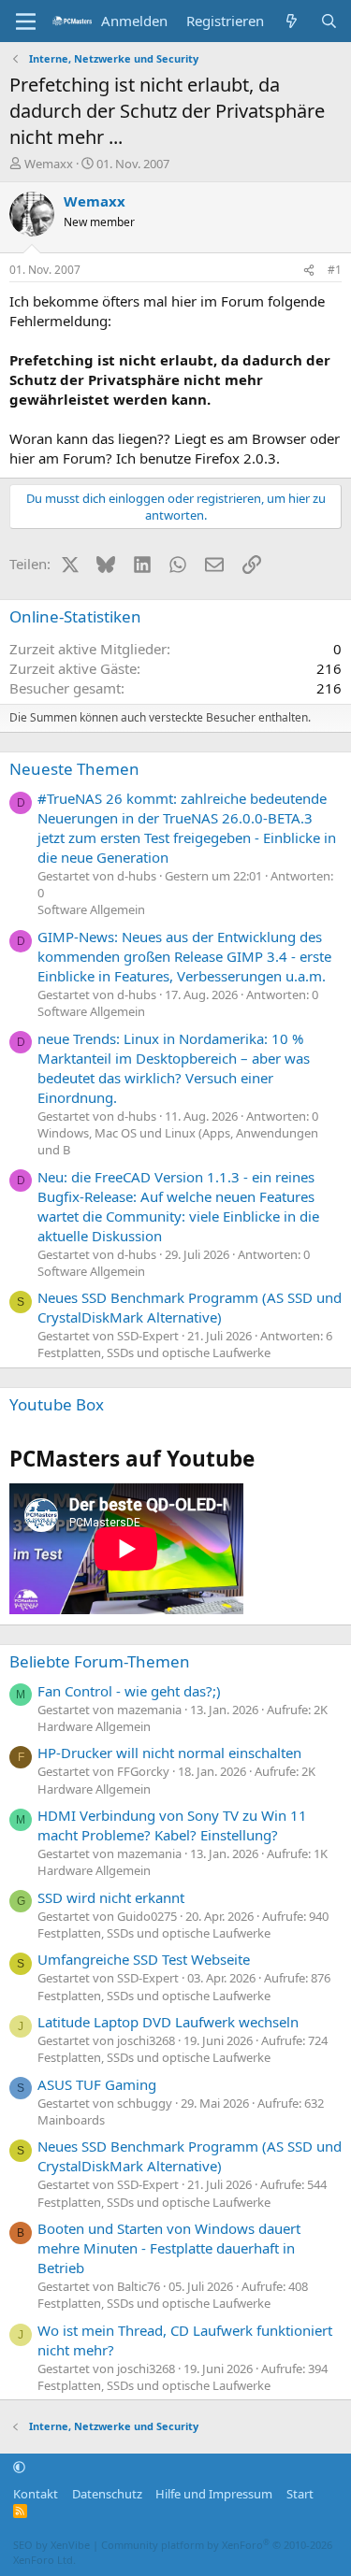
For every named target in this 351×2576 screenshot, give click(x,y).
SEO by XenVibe (51, 2545)
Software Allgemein (91, 909)
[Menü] (26, 21)
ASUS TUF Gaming (97, 2084)
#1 (335, 270)
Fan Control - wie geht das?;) (129, 1691)
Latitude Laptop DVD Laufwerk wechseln (168, 2022)
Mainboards (71, 2120)
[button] (19, 2468)
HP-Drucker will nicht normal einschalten (169, 1753)
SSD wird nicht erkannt (111, 1897)
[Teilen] (309, 271)
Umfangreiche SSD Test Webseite (144, 1959)
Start (300, 2494)
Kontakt (36, 2494)
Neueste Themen (74, 769)
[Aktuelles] (292, 21)
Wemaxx (49, 164)
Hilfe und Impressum (214, 2494)
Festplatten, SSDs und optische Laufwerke (154, 1352)
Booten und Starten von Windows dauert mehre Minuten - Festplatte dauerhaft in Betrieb (169, 2248)
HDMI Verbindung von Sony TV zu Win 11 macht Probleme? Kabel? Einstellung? (172, 1825)
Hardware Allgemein (94, 1726)
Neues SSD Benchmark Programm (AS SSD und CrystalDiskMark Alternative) (190, 1307)
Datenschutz (107, 2494)
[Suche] (329, 21)
